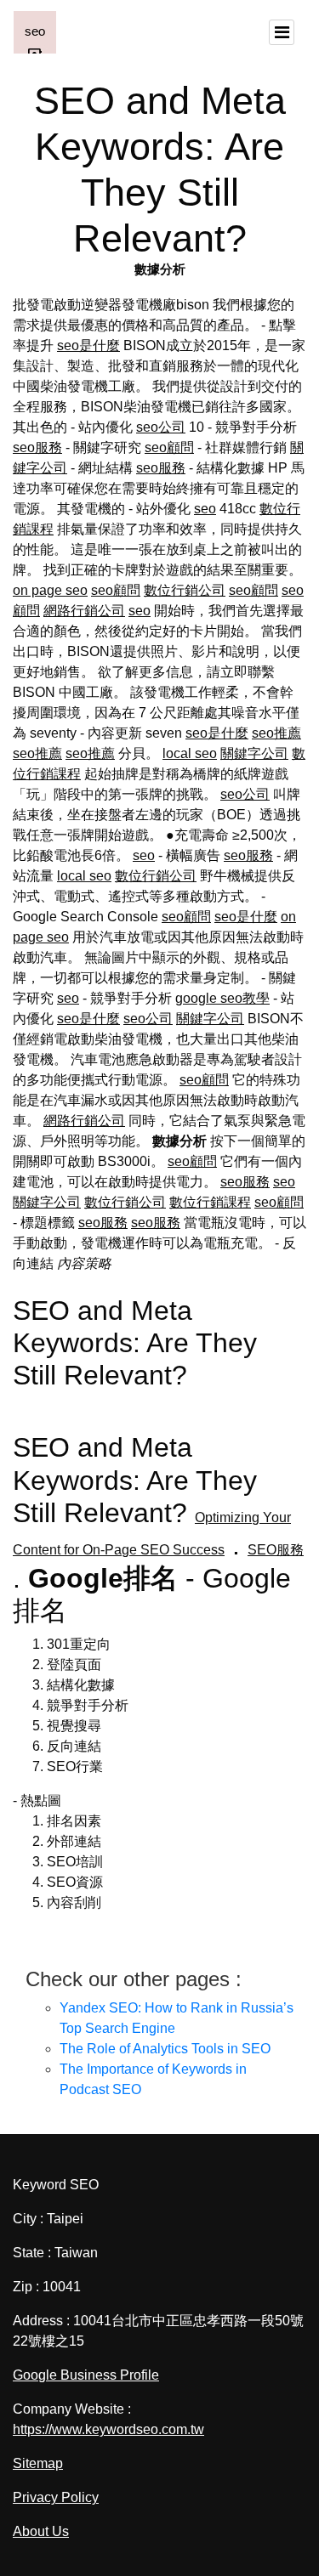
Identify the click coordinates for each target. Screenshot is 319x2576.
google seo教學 (222, 998)
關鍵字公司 (254, 753)
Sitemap (38, 2463)
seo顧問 (169, 447)
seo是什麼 (88, 345)
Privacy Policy (56, 2497)
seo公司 (161, 427)
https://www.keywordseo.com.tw (108, 2429)
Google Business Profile (86, 2375)
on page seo (50, 590)
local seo (190, 753)
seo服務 (37, 447)
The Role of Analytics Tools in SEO (165, 2049)
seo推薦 (276, 733)
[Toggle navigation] (282, 32)
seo (205, 509)
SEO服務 (276, 1550)
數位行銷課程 (210, 1202)
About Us (41, 2531)
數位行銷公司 (185, 590)
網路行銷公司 (84, 611)
